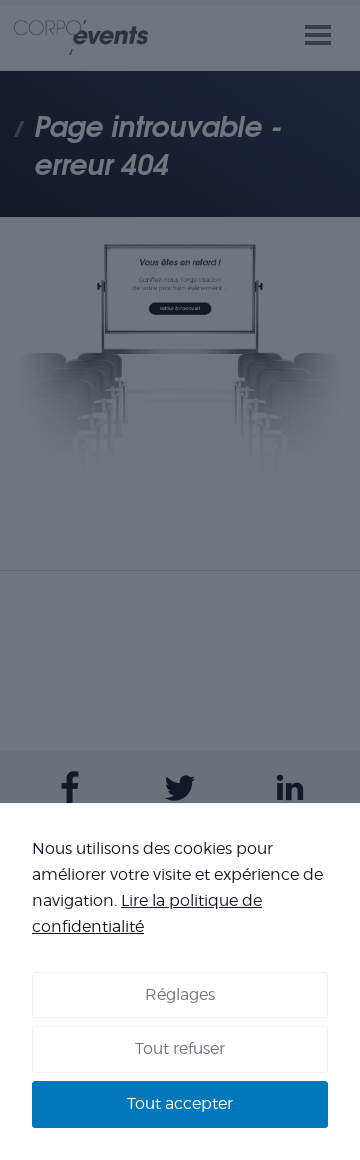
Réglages (180, 994)
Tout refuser (180, 1048)
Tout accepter (180, 1103)
